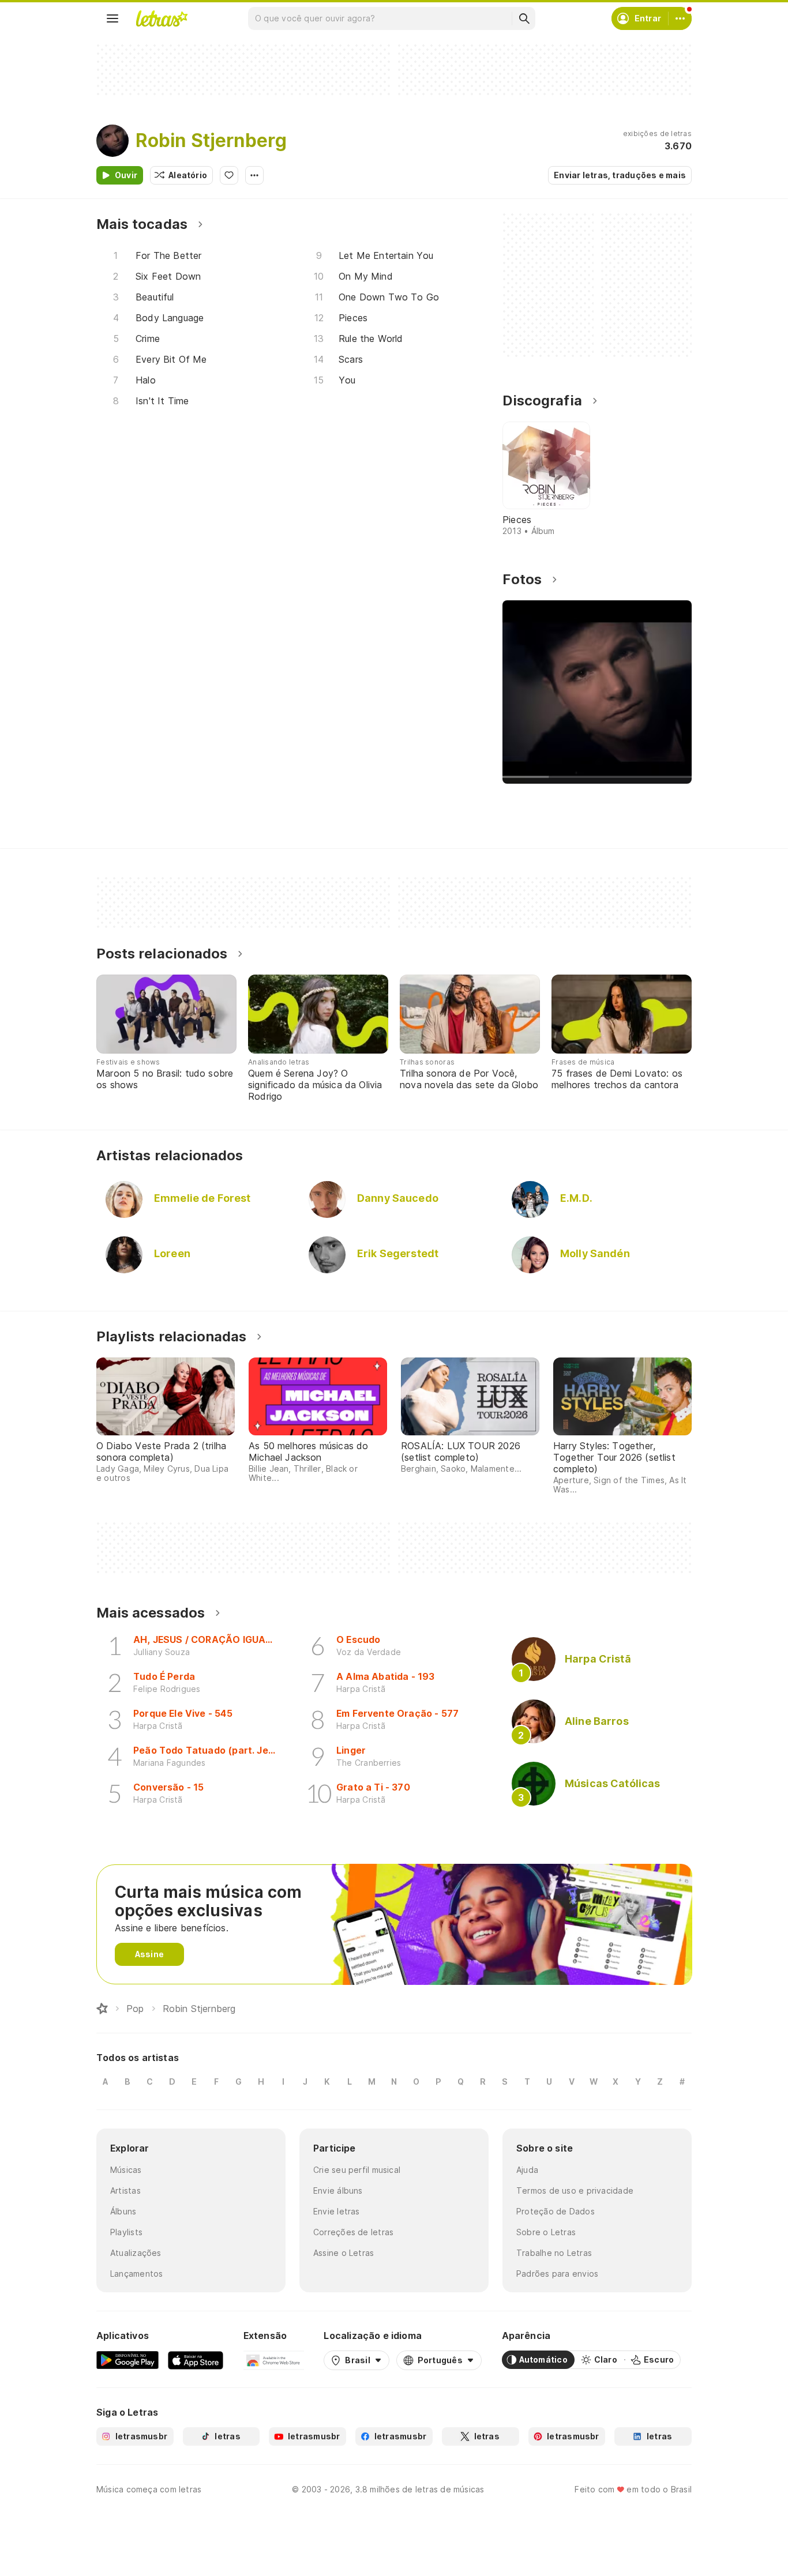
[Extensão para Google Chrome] (274, 2360)
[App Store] (196, 2360)
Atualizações (136, 2253)
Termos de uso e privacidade (575, 2190)
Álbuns (123, 2211)
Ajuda (527, 2170)
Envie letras (337, 2211)
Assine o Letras (344, 2253)
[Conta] (680, 18)
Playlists (126, 2232)
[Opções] (254, 175)
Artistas (125, 2190)
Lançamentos (136, 2274)
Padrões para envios (557, 2274)
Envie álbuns (338, 2190)
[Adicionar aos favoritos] (229, 175)
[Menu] (112, 18)
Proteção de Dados (556, 2211)
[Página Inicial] (102, 2009)
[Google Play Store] (127, 2360)
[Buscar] (524, 18)
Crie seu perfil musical (357, 2170)
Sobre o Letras (546, 2232)
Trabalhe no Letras (554, 2253)
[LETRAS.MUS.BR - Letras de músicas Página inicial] (162, 18)
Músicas (126, 2170)
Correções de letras (353, 2232)
